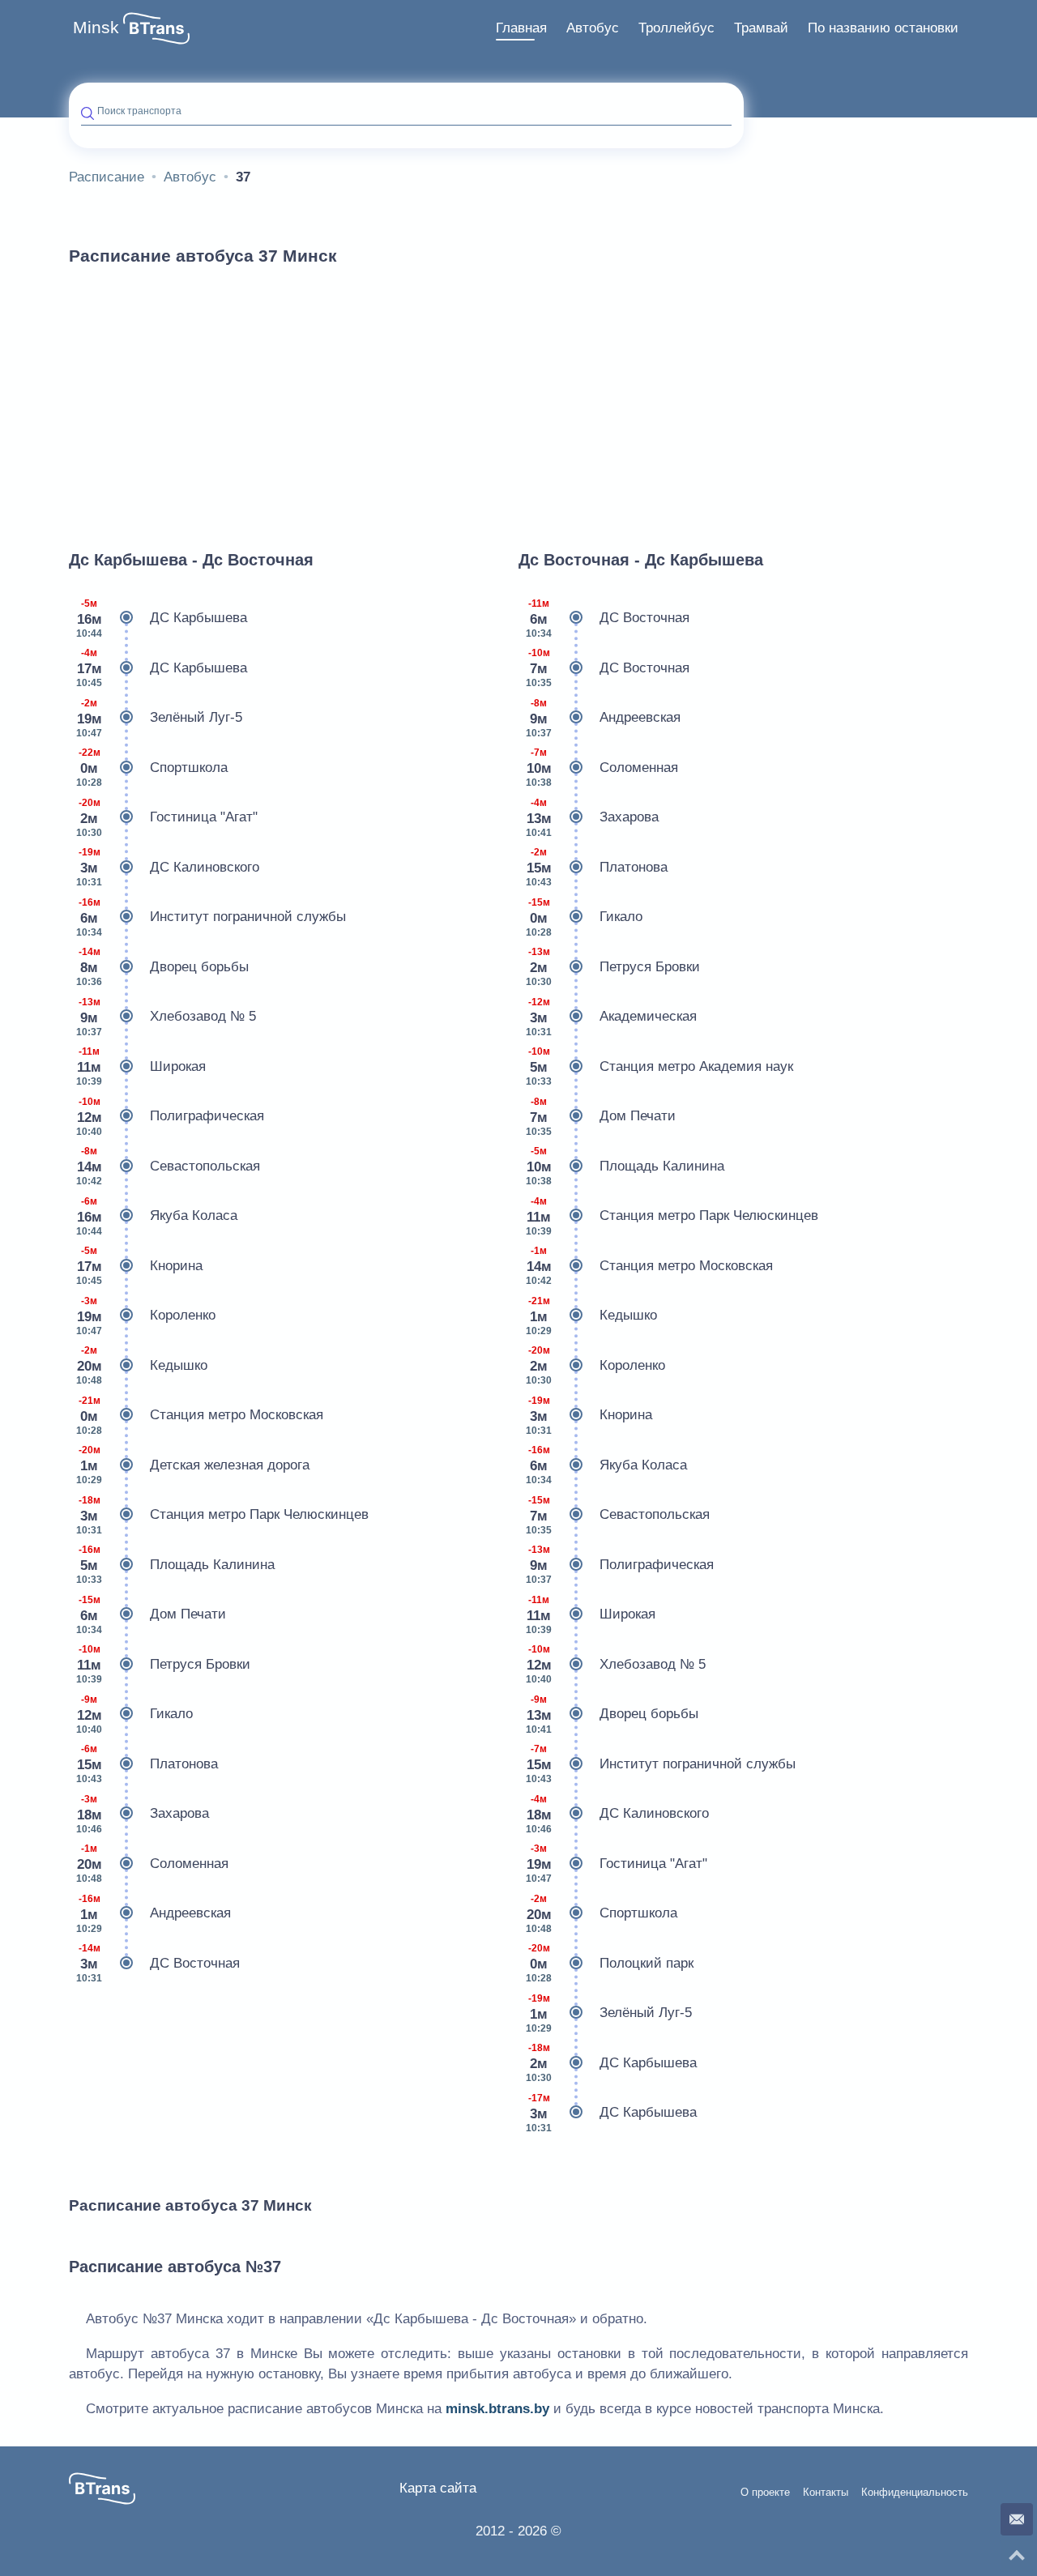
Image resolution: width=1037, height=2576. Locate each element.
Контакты (826, 2493)
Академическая (611, 1017)
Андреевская (154, 1914)
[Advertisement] (518, 400)
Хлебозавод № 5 (166, 1017)
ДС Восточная (158, 1963)
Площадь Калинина (175, 1565)
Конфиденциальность (915, 2493)
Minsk (96, 28)
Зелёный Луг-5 (159, 718)
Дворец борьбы (162, 967)
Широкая (141, 1066)
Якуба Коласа (157, 1216)
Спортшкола (152, 768)
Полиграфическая (170, 1117)
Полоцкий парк (610, 1963)
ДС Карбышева (162, 618)
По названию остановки (883, 28)
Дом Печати (151, 1615)
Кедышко (142, 1365)
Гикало (134, 1714)
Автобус (593, 28)
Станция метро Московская (200, 1416)
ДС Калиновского (168, 867)
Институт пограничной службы (211, 917)
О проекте (765, 2493)
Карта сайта (438, 2488)
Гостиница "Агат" (167, 818)
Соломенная (152, 1864)
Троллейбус (676, 28)
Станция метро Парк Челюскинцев (222, 1515)
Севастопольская (168, 1166)
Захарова (143, 1814)
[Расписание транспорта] (156, 28)
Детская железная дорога (193, 1465)
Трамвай (761, 28)
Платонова (147, 1764)
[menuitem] (521, 28)
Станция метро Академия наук (659, 1066)
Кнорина (139, 1266)
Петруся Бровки (163, 1664)
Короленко (146, 1316)
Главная (521, 28)
